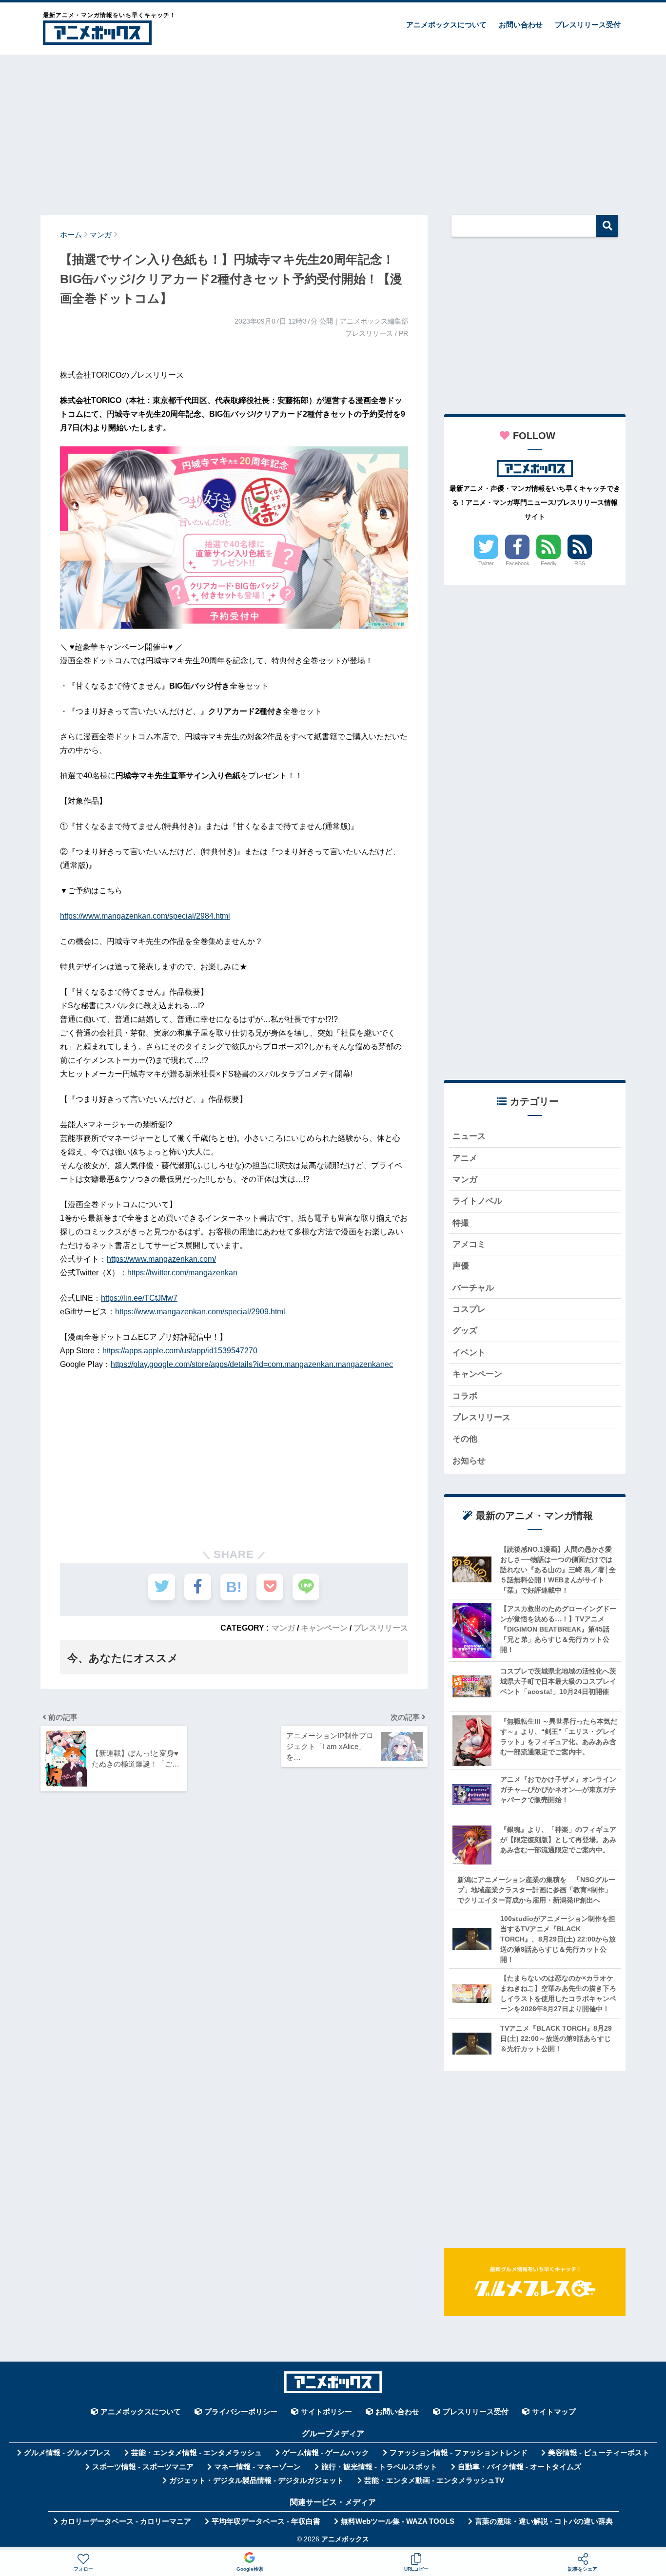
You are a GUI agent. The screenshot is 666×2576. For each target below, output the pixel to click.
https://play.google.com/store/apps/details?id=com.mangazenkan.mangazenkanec (252, 1364)
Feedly (549, 563)
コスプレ (469, 1309)
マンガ (283, 1628)
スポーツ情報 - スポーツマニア (143, 2467)
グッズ (465, 1331)
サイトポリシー (326, 2412)
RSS (580, 563)
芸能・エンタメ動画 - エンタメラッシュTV (434, 2480)
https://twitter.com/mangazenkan (182, 1273)
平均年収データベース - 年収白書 (266, 2521)
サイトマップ (554, 2412)
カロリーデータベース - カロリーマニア (126, 2521)
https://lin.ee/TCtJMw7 (139, 1298)
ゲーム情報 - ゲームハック (326, 2453)
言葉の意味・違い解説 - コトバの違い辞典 (544, 2521)
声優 (461, 1266)
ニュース (469, 1136)
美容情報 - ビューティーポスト (599, 2453)
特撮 (461, 1223)
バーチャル (473, 1288)
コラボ (465, 1396)
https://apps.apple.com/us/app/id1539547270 (180, 1351)
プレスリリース (381, 1628)
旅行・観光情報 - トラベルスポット (379, 2467)
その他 (465, 1439)
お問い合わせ (521, 25)
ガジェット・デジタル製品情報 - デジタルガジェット (256, 2480)
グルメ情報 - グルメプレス (67, 2453)
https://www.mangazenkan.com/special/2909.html (200, 1312)
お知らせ (469, 1461)
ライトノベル (477, 1201)
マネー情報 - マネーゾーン (257, 2467)
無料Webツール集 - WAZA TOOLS (398, 2521)
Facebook (518, 563)
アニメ (465, 1158)
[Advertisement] (333, 130)
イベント (469, 1353)
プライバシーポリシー (241, 2412)
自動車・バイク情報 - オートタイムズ (519, 2467)
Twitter (486, 563)
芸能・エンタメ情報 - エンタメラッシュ (196, 2453)
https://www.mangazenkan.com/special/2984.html (145, 916)
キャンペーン (324, 1628)
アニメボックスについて (446, 25)
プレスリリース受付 (588, 25)
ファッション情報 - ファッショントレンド (459, 2453)
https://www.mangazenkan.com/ (161, 1259)
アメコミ (469, 1244)
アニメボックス (345, 2539)
